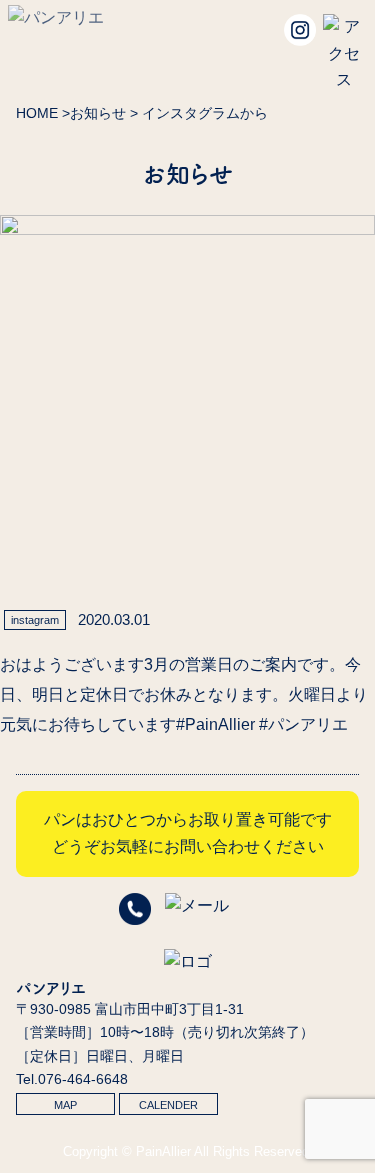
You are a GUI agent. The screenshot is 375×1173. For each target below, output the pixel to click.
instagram (35, 620)
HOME (37, 113)
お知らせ (98, 113)
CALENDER (168, 1105)
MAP (65, 1105)
